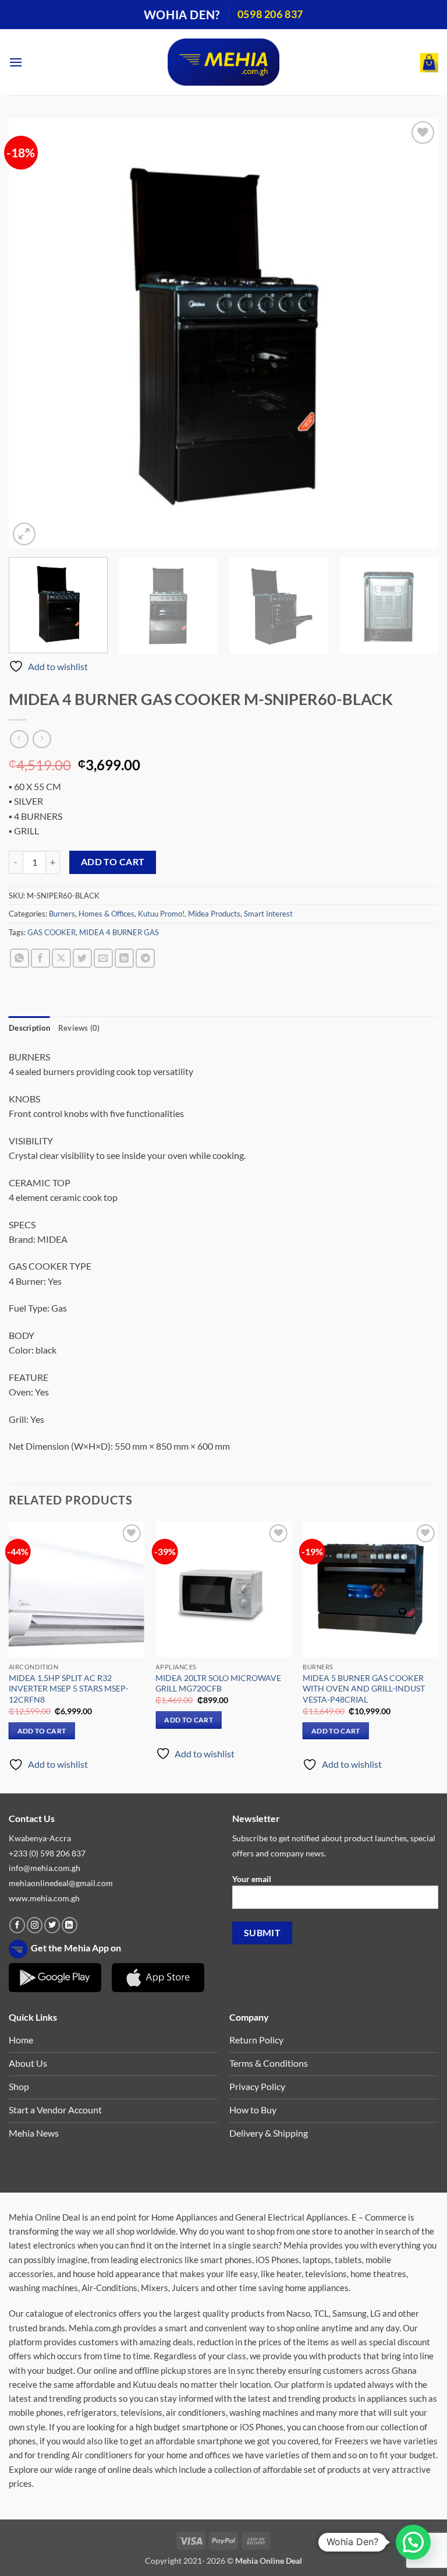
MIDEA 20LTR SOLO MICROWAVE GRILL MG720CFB (218, 1683)
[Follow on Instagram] (35, 1925)
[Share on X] (61, 958)
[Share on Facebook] (40, 958)
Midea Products (214, 914)
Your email (252, 1879)
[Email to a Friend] (103, 958)
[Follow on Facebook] (17, 1925)
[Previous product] (42, 739)
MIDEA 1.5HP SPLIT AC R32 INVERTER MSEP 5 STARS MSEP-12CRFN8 (69, 1689)
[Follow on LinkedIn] (70, 1925)
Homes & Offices (107, 914)
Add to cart (113, 862)
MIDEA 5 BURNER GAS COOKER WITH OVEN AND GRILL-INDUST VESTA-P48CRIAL (364, 1689)
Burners (62, 914)
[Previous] (32, 333)
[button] (16, 62)
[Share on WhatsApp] (19, 958)
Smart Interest (268, 914)
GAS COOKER (52, 932)
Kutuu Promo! (161, 914)
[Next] (415, 333)
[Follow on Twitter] (52, 1925)
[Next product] (19, 739)
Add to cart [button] (42, 1731)
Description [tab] (29, 1028)
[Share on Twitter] (82, 958)
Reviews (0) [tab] (79, 1028)
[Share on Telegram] (145, 958)
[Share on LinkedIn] (124, 958)
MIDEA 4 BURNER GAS (119, 932)
